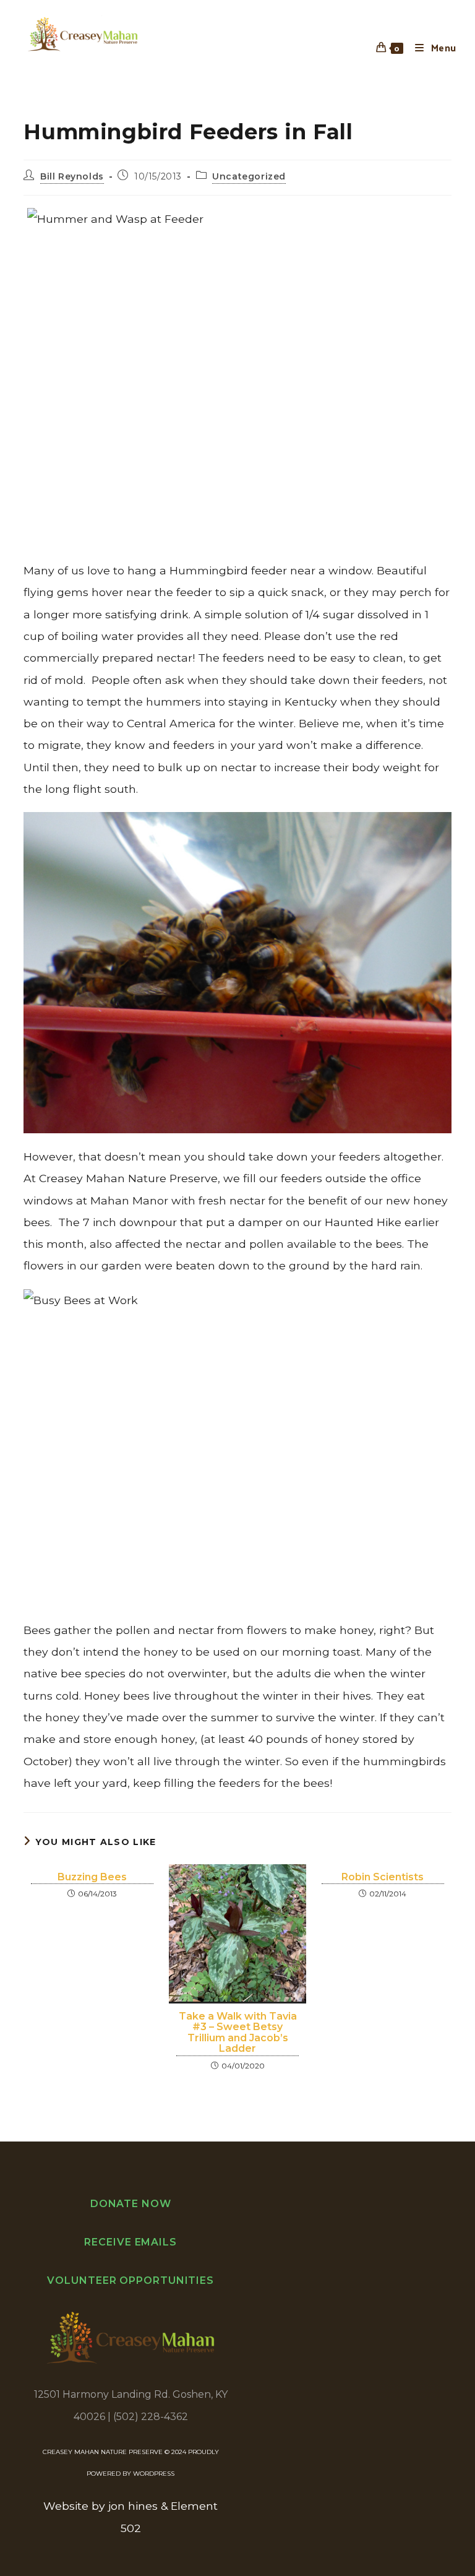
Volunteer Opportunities (131, 2280)
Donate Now (131, 2204)
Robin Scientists (383, 1877)
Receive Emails (131, 2242)
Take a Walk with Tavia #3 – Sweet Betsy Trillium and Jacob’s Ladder (238, 2033)
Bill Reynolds (72, 176)
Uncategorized (249, 176)
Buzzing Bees (92, 1877)
